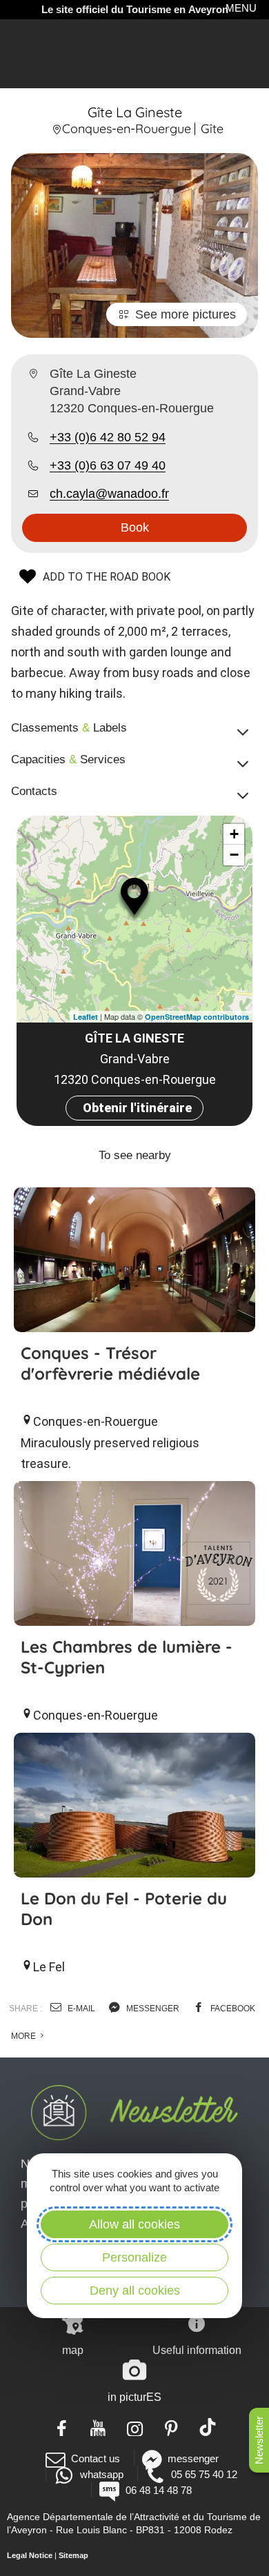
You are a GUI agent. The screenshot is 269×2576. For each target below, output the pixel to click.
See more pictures (186, 314)
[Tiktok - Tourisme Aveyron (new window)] (208, 2427)
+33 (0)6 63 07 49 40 (108, 465)
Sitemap (73, 2555)
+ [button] (234, 834)
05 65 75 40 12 (204, 2474)
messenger (152, 2009)
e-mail (80, 2009)
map (73, 2350)
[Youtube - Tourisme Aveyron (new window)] (98, 2427)
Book (135, 527)
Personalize (134, 2257)
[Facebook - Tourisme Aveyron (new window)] (62, 2427)
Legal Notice (30, 2555)
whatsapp (101, 2474)
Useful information (197, 2350)
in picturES (134, 2397)
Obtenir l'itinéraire (137, 1108)
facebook (232, 2009)
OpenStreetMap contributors (197, 1017)
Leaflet (86, 1017)
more (24, 2036)
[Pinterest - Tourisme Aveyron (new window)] (171, 2427)
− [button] (234, 855)
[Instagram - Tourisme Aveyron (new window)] (135, 2427)
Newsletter (259, 2440)
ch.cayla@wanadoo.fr (109, 494)
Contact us (96, 2458)
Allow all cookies (134, 2224)
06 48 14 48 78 (158, 2490)
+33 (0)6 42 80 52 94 (108, 437)
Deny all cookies (135, 2291)
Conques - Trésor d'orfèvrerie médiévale (110, 1363)
